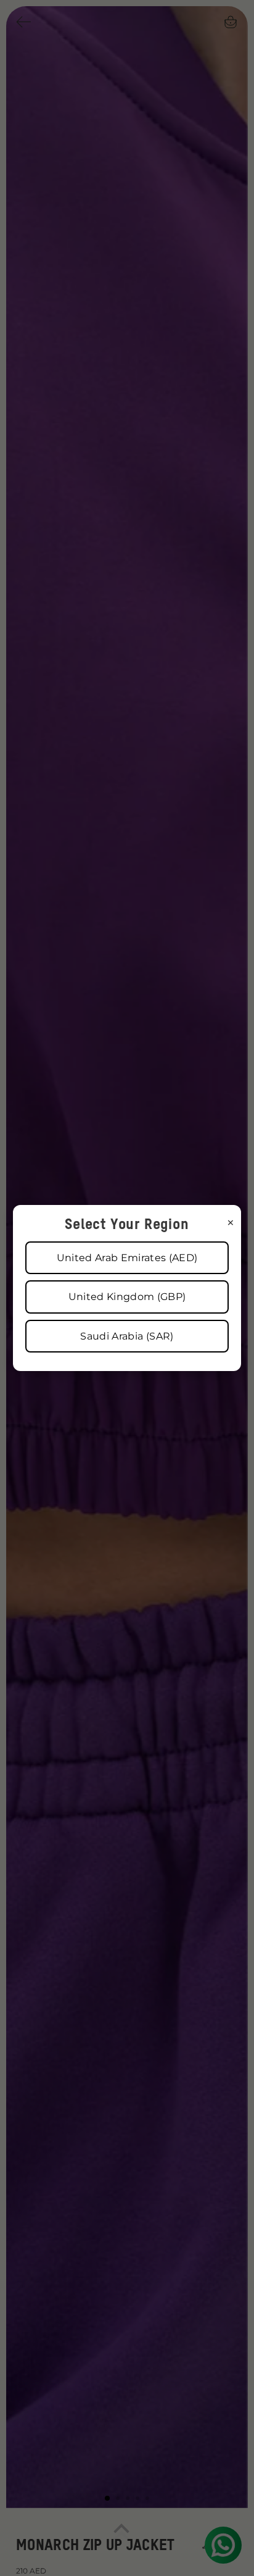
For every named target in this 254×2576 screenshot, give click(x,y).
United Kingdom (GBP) (127, 1297)
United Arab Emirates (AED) (127, 1258)
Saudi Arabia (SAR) (127, 1336)
